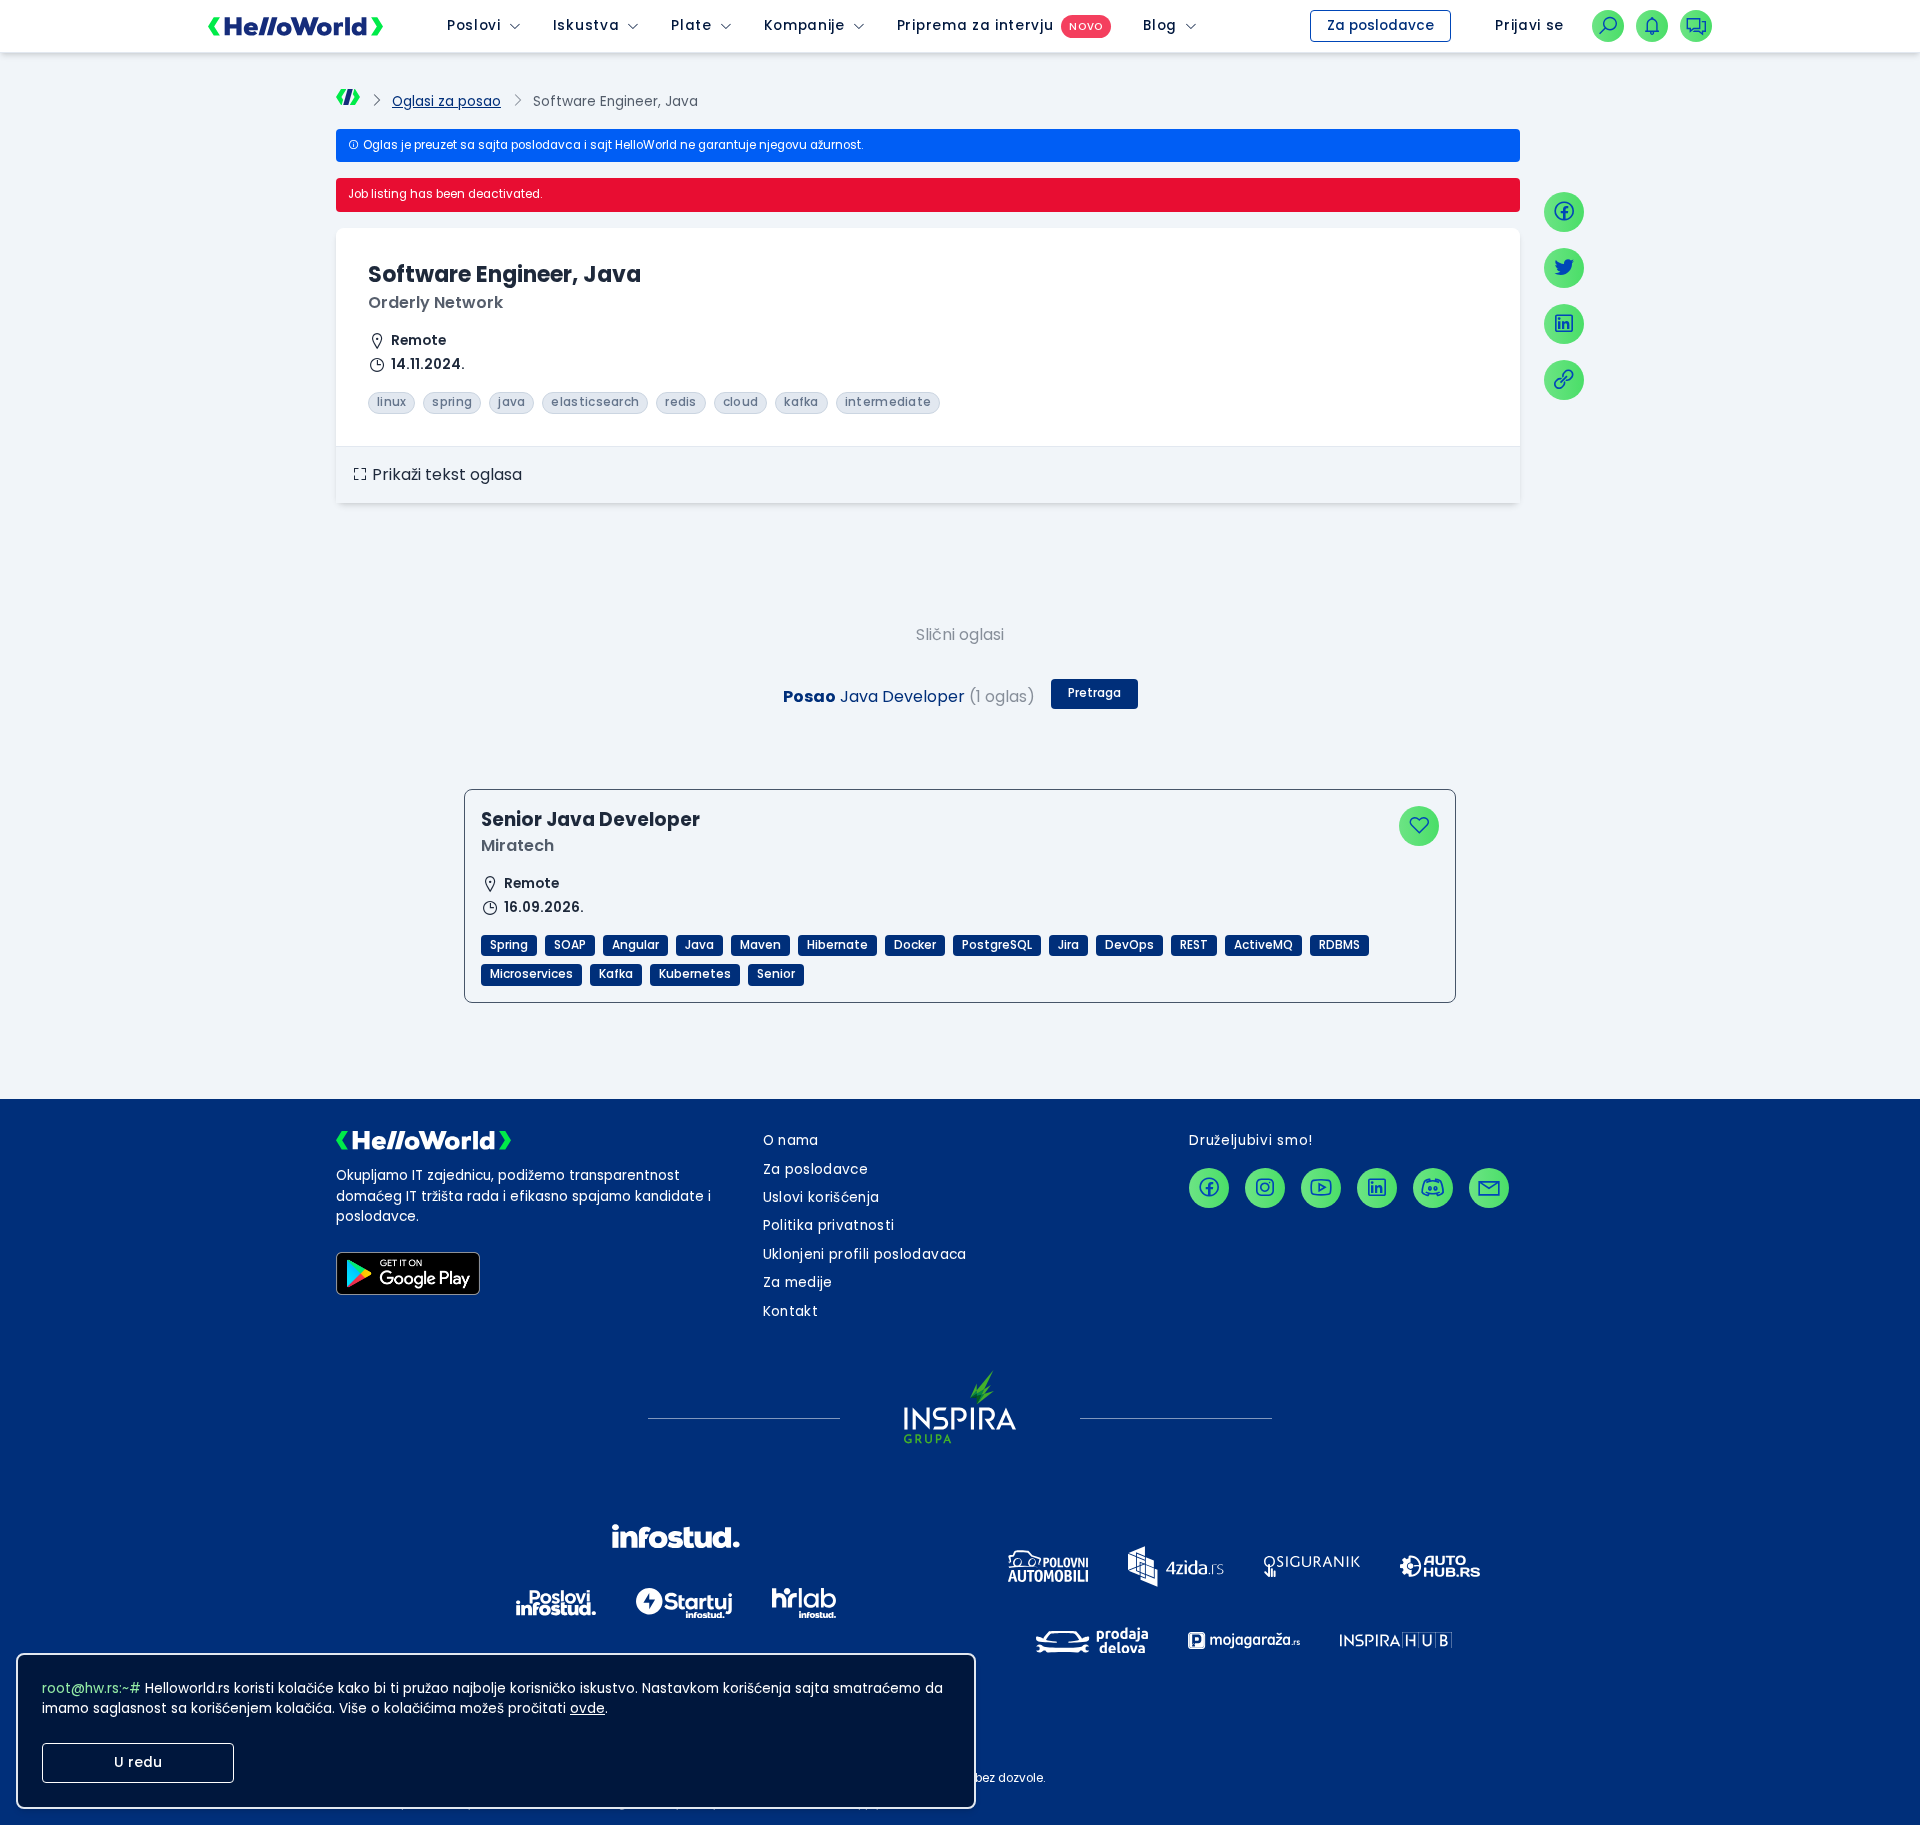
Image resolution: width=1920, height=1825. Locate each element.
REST (1194, 945)
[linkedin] (1564, 324)
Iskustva (586, 25)
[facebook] (1564, 212)
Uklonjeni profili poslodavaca (865, 1254)
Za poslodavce (1380, 25)
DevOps (1129, 945)
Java (699, 945)
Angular (635, 945)
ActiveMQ (1263, 945)
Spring (509, 945)
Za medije (798, 1282)
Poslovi (474, 25)
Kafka (616, 974)
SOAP (570, 945)
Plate (691, 25)
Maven (760, 945)
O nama (791, 1140)
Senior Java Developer (590, 819)
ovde (587, 1708)
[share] (1564, 380)
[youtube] (1321, 1188)
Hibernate (837, 945)
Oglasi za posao (446, 101)
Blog (1160, 25)
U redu (138, 1762)
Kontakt (790, 1311)
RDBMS (1339, 945)
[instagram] (1265, 1188)
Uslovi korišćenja (821, 1197)
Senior (776, 974)
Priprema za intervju (975, 25)
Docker (915, 945)
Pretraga (1094, 693)
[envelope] (1489, 1188)
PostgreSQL (997, 945)
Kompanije (804, 25)
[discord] (1433, 1188)
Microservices (531, 974)
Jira (1068, 945)
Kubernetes (695, 974)
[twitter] (1564, 268)
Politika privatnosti (829, 1225)
